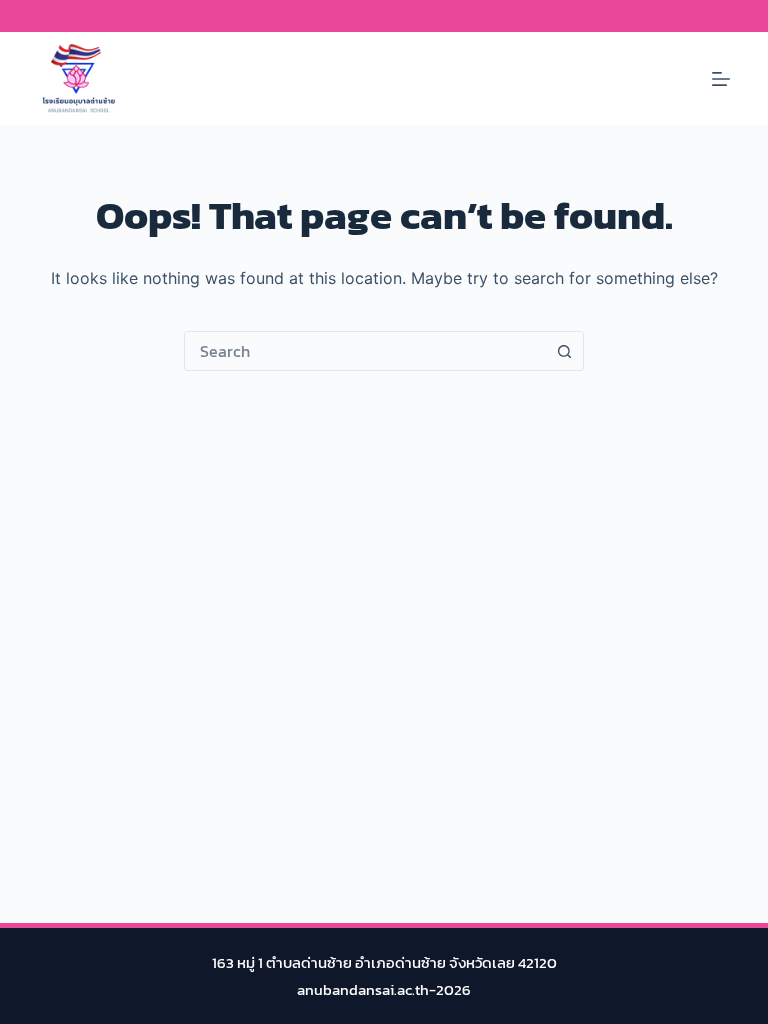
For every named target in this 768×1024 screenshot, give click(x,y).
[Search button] (564, 351)
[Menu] (721, 79)
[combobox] (365, 351)
